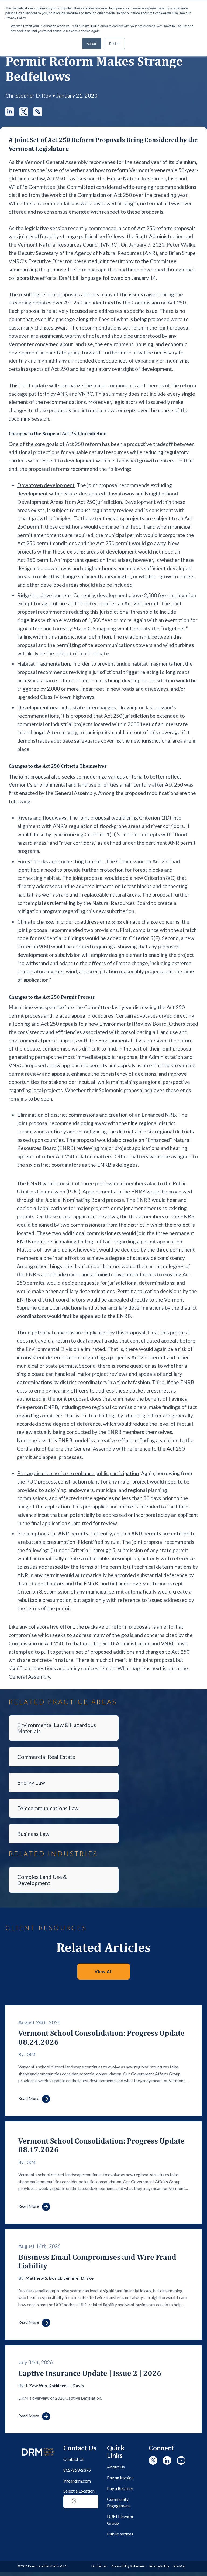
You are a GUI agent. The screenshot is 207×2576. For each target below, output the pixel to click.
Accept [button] (92, 43)
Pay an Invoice (120, 2478)
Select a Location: (80, 2491)
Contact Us (74, 2459)
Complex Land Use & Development (42, 1880)
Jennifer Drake (79, 2278)
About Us (116, 2467)
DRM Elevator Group (120, 2520)
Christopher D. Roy (28, 95)
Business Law (33, 1834)
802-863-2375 (77, 2470)
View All (104, 1971)
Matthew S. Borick (44, 2278)
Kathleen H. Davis (66, 2385)
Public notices (120, 2534)
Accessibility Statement (128, 2566)
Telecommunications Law (48, 1808)
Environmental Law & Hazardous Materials (57, 1728)
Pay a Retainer (120, 2488)
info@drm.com (77, 2481)
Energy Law (31, 1782)
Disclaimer (99, 2566)
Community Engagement (119, 2502)
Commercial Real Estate (46, 1757)
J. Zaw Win (36, 2385)
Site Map (179, 2566)
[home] (38, 2458)
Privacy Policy (159, 2566)
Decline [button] (115, 43)
